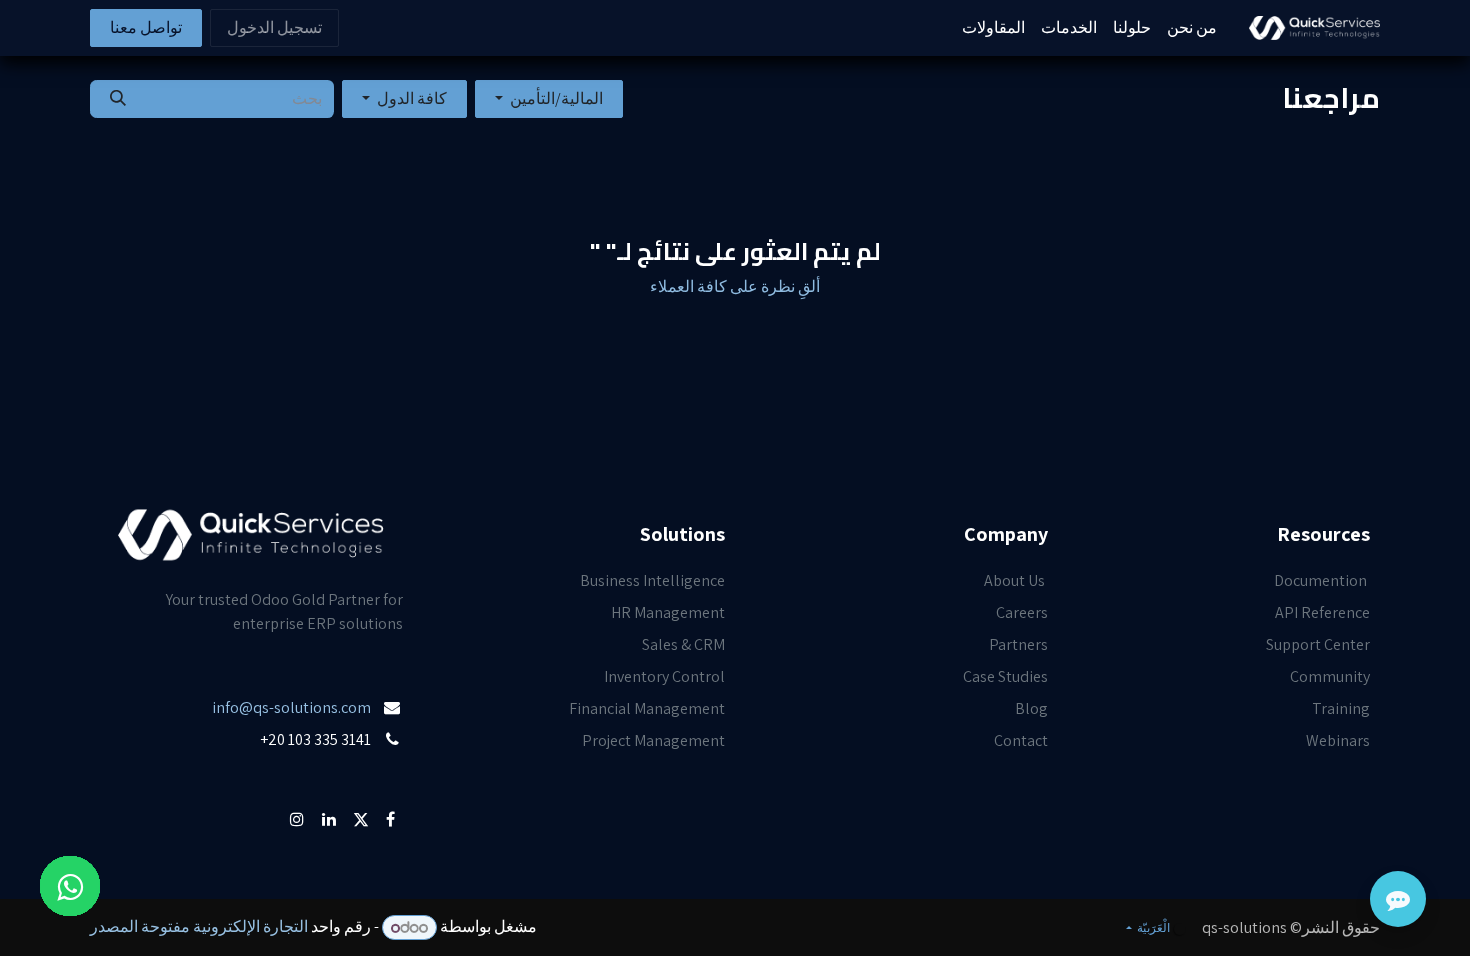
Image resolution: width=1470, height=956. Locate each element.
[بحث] (118, 99)
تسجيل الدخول (274, 27)
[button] (549, 99)
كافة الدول (412, 98)
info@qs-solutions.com (291, 707)
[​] (401, 771)
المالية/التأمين (556, 98)
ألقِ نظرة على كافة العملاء (735, 286)
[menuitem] (1192, 28)
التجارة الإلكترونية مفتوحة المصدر (199, 927)
